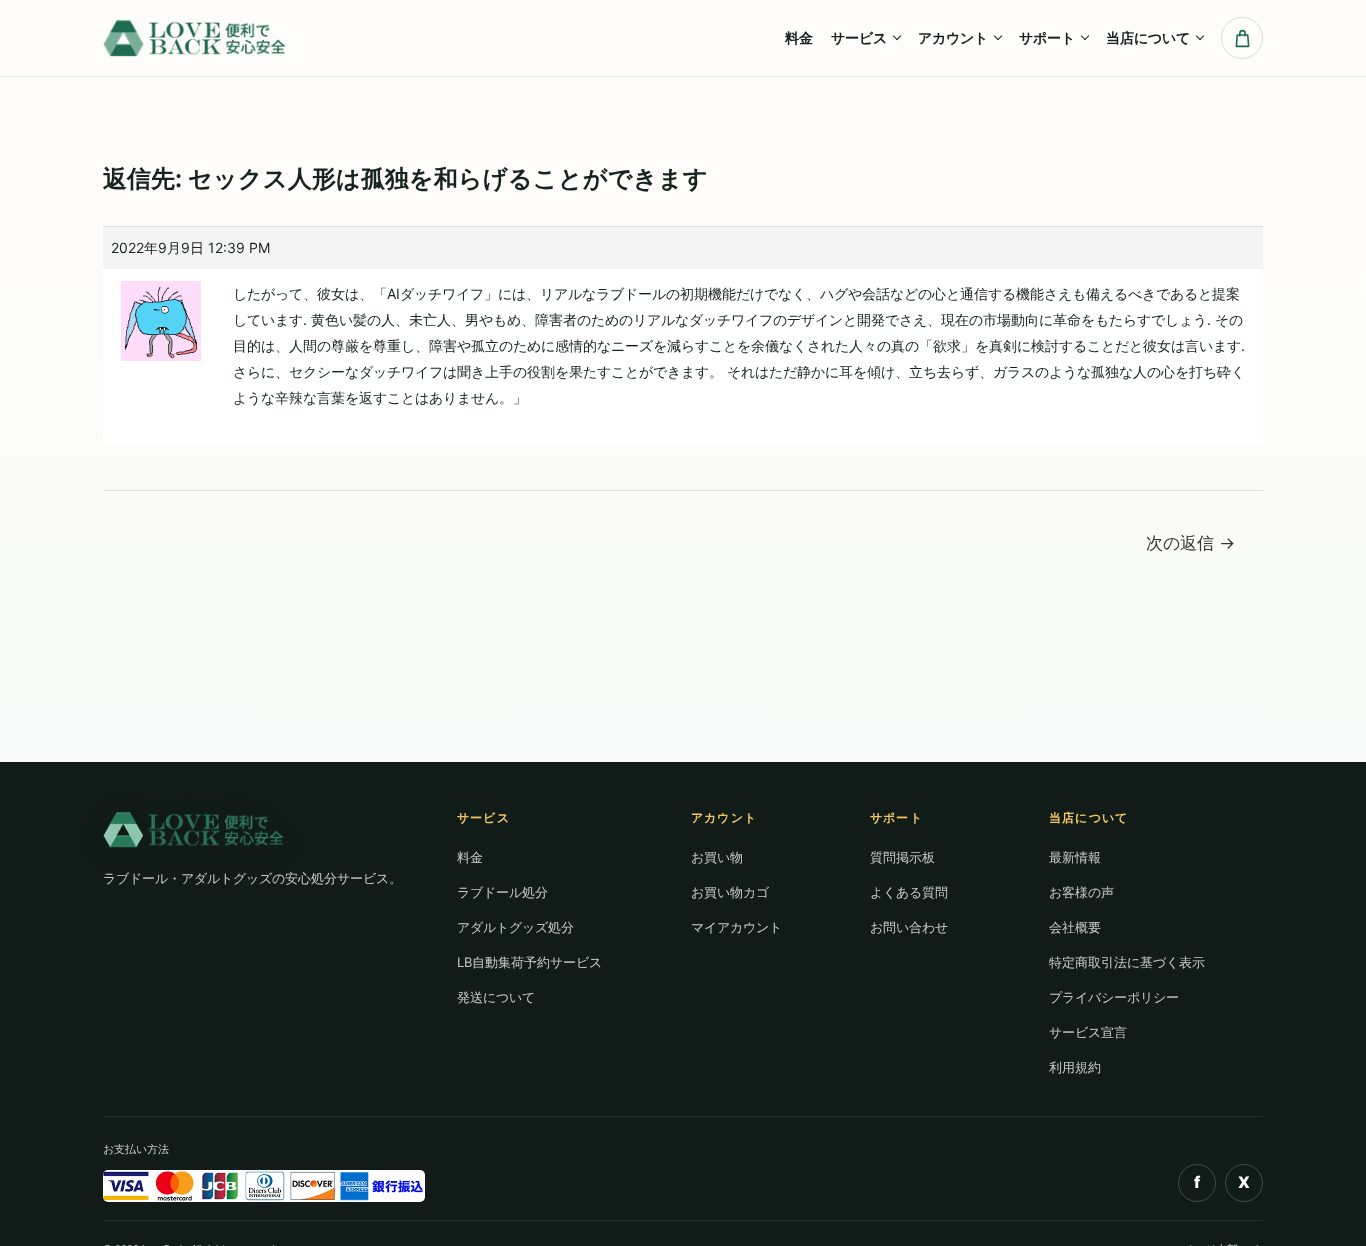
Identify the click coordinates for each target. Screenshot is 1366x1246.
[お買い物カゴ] (1242, 38)
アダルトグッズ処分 (515, 927)
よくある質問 (909, 892)
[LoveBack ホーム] (196, 37)
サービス (859, 37)
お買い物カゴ (730, 892)
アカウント (953, 37)
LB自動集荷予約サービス (529, 962)
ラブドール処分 (502, 892)
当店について (1148, 37)
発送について (496, 997)
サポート (1047, 37)
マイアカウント (736, 927)
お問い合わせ (909, 927)
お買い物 (717, 857)
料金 (799, 37)
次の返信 (1190, 542)
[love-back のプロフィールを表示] (161, 313)
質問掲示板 (902, 857)
